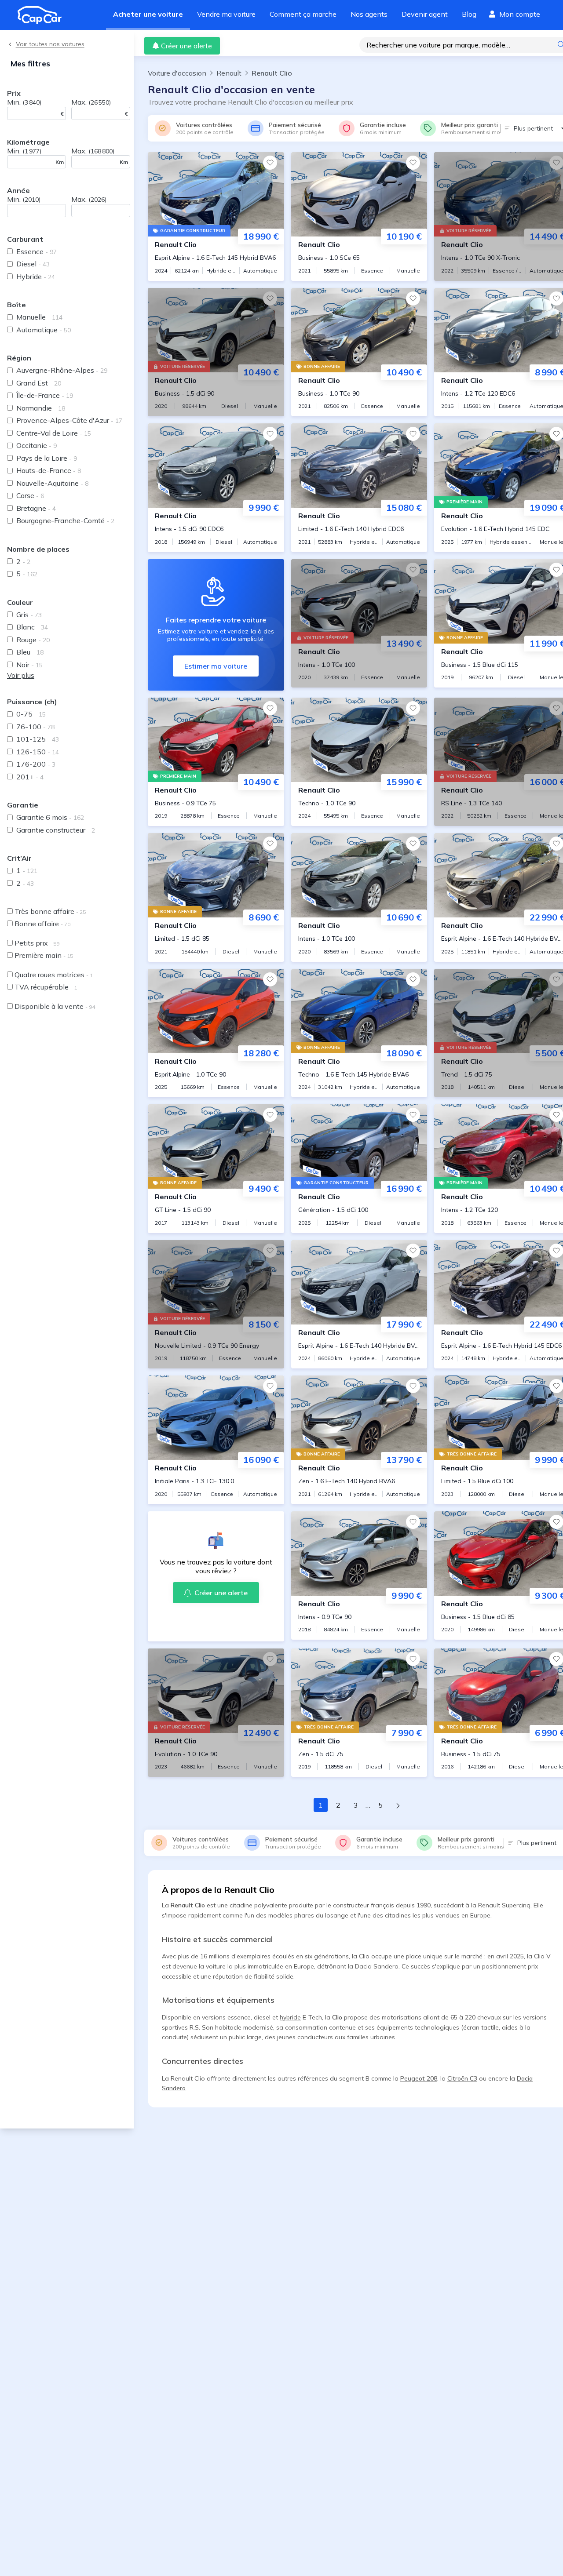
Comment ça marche (303, 14)
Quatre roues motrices (54, 975)
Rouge (33, 640)
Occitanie (37, 445)
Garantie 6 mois (50, 817)
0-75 (31, 714)
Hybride (36, 277)
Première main (44, 955)
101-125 (38, 739)
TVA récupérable (46, 987)
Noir (29, 665)
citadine (241, 1905)
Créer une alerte (186, 46)
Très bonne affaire (50, 911)
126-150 (38, 752)
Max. (91, 102)
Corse (30, 495)
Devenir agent (425, 14)
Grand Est (39, 383)
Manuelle (39, 317)
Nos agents (369, 14)
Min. (24, 102)
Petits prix (37, 943)
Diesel (33, 264)
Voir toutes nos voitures (50, 44)
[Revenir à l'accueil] (43, 15)
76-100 (35, 727)
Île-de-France (45, 395)
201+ (30, 777)
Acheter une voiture (148, 14)
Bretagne (36, 508)
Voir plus (21, 675)
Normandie (41, 408)
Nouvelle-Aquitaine (52, 483)
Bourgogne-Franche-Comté (65, 520)
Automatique (44, 330)
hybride (290, 2017)
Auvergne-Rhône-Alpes (62, 370)
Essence (37, 251)
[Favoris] (270, 163)
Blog (469, 14)
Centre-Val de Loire (54, 433)
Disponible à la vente (55, 1006)
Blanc (32, 627)
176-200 (36, 764)
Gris (29, 615)
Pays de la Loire (47, 458)
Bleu (30, 652)
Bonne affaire (42, 924)
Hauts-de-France (49, 470)
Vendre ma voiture (226, 14)
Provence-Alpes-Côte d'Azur (69, 420)
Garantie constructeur (56, 830)
